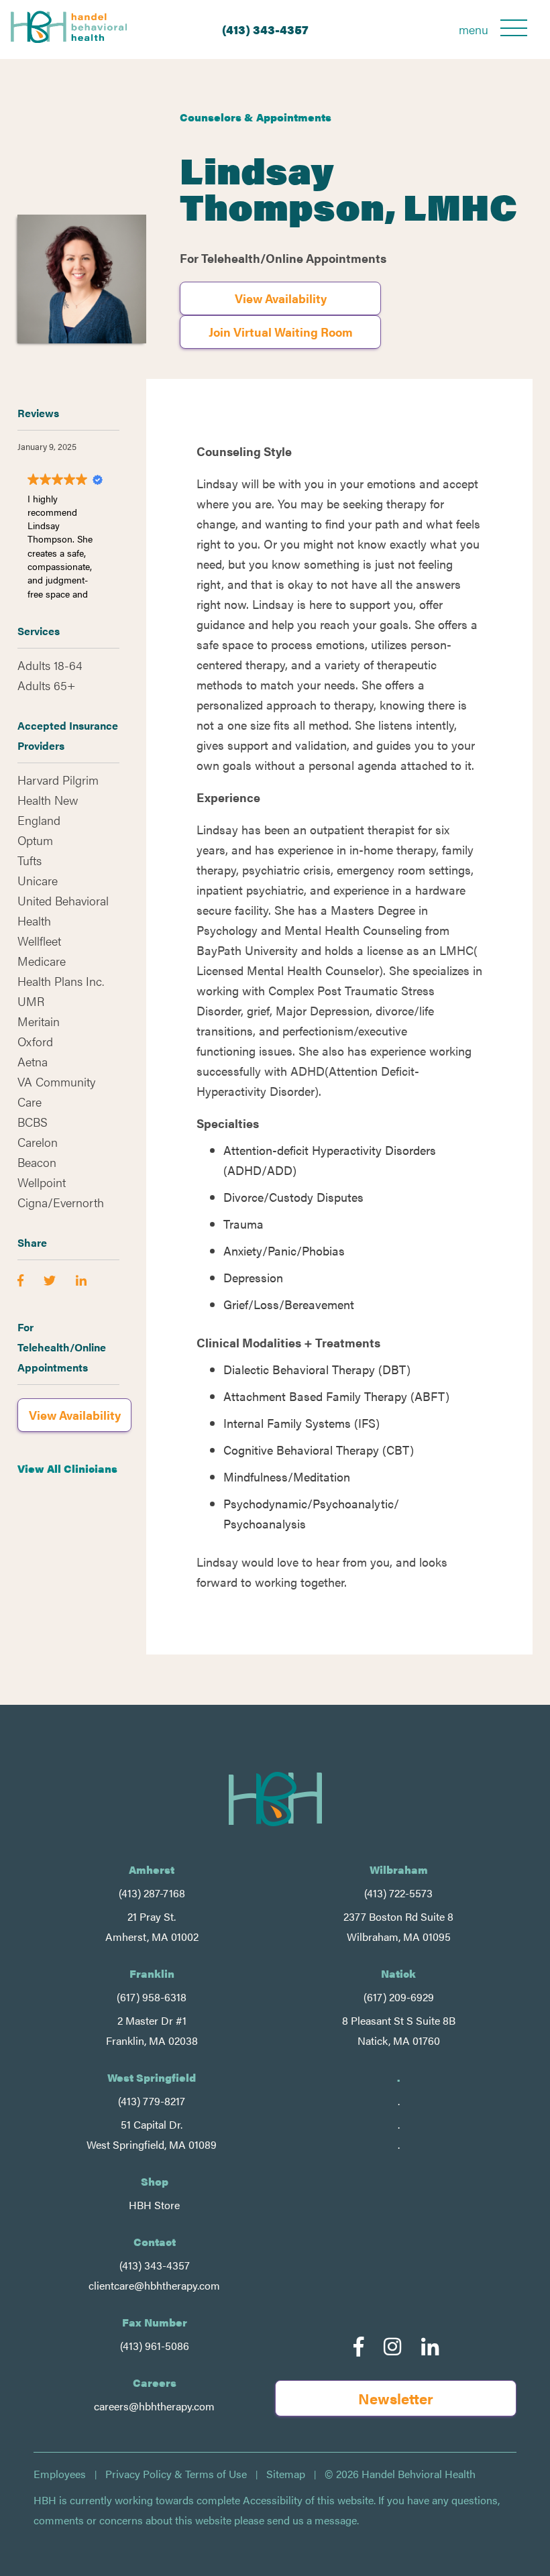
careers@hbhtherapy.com (154, 2406)
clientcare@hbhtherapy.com (154, 2285)
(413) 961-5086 (155, 2346)
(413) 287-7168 (152, 1893)
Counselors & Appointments (256, 117)
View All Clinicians (67, 1468)
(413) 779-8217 (152, 2101)
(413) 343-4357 (265, 29)
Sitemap (286, 2474)
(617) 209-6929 (399, 1997)
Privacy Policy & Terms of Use (176, 2474)
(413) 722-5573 (398, 1893)
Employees (60, 2474)
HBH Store (154, 2205)
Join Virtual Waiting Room (281, 332)
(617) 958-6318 (152, 1997)
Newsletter (396, 2398)
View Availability (281, 298)
